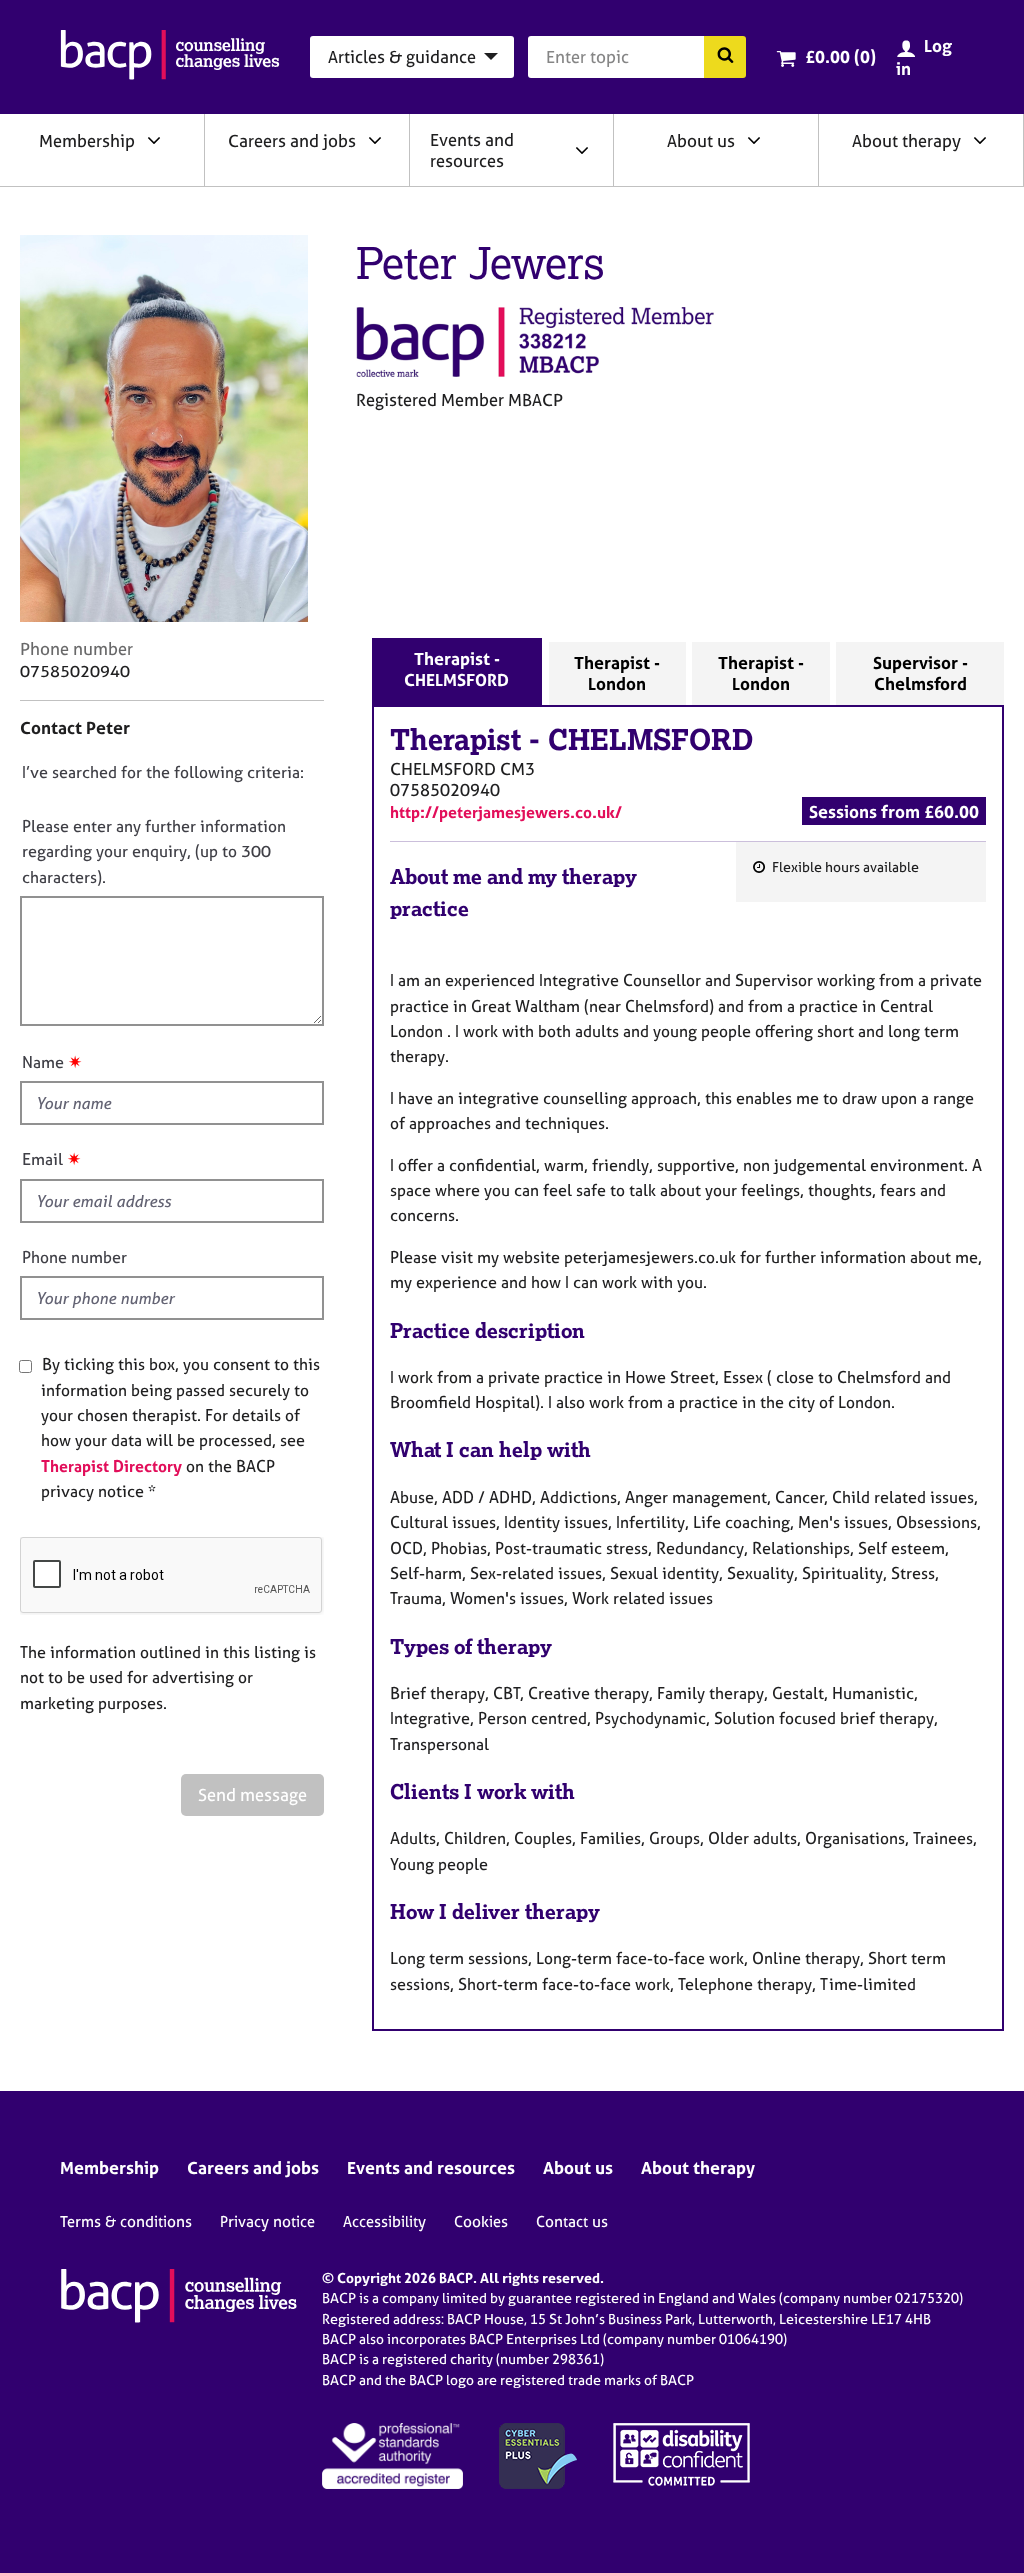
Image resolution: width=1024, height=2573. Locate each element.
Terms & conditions (126, 2221)
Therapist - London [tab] (617, 673)
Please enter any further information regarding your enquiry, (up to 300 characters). (154, 851)
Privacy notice (267, 2221)
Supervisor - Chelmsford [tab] (920, 673)
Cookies (481, 2221)
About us (701, 140)
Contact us (572, 2221)
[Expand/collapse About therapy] (980, 140)
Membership (87, 140)
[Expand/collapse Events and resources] (582, 150)
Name (43, 1062)
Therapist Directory (111, 1466)
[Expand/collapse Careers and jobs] (375, 140)
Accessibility (384, 2221)
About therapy (906, 140)
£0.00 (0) (840, 56)
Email (42, 1159)
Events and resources (472, 150)
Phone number (74, 1257)
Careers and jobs (292, 140)
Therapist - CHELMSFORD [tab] (456, 669)
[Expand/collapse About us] (754, 140)
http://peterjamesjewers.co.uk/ (506, 812)
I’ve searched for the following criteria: (163, 772)
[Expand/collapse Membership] (154, 140)
